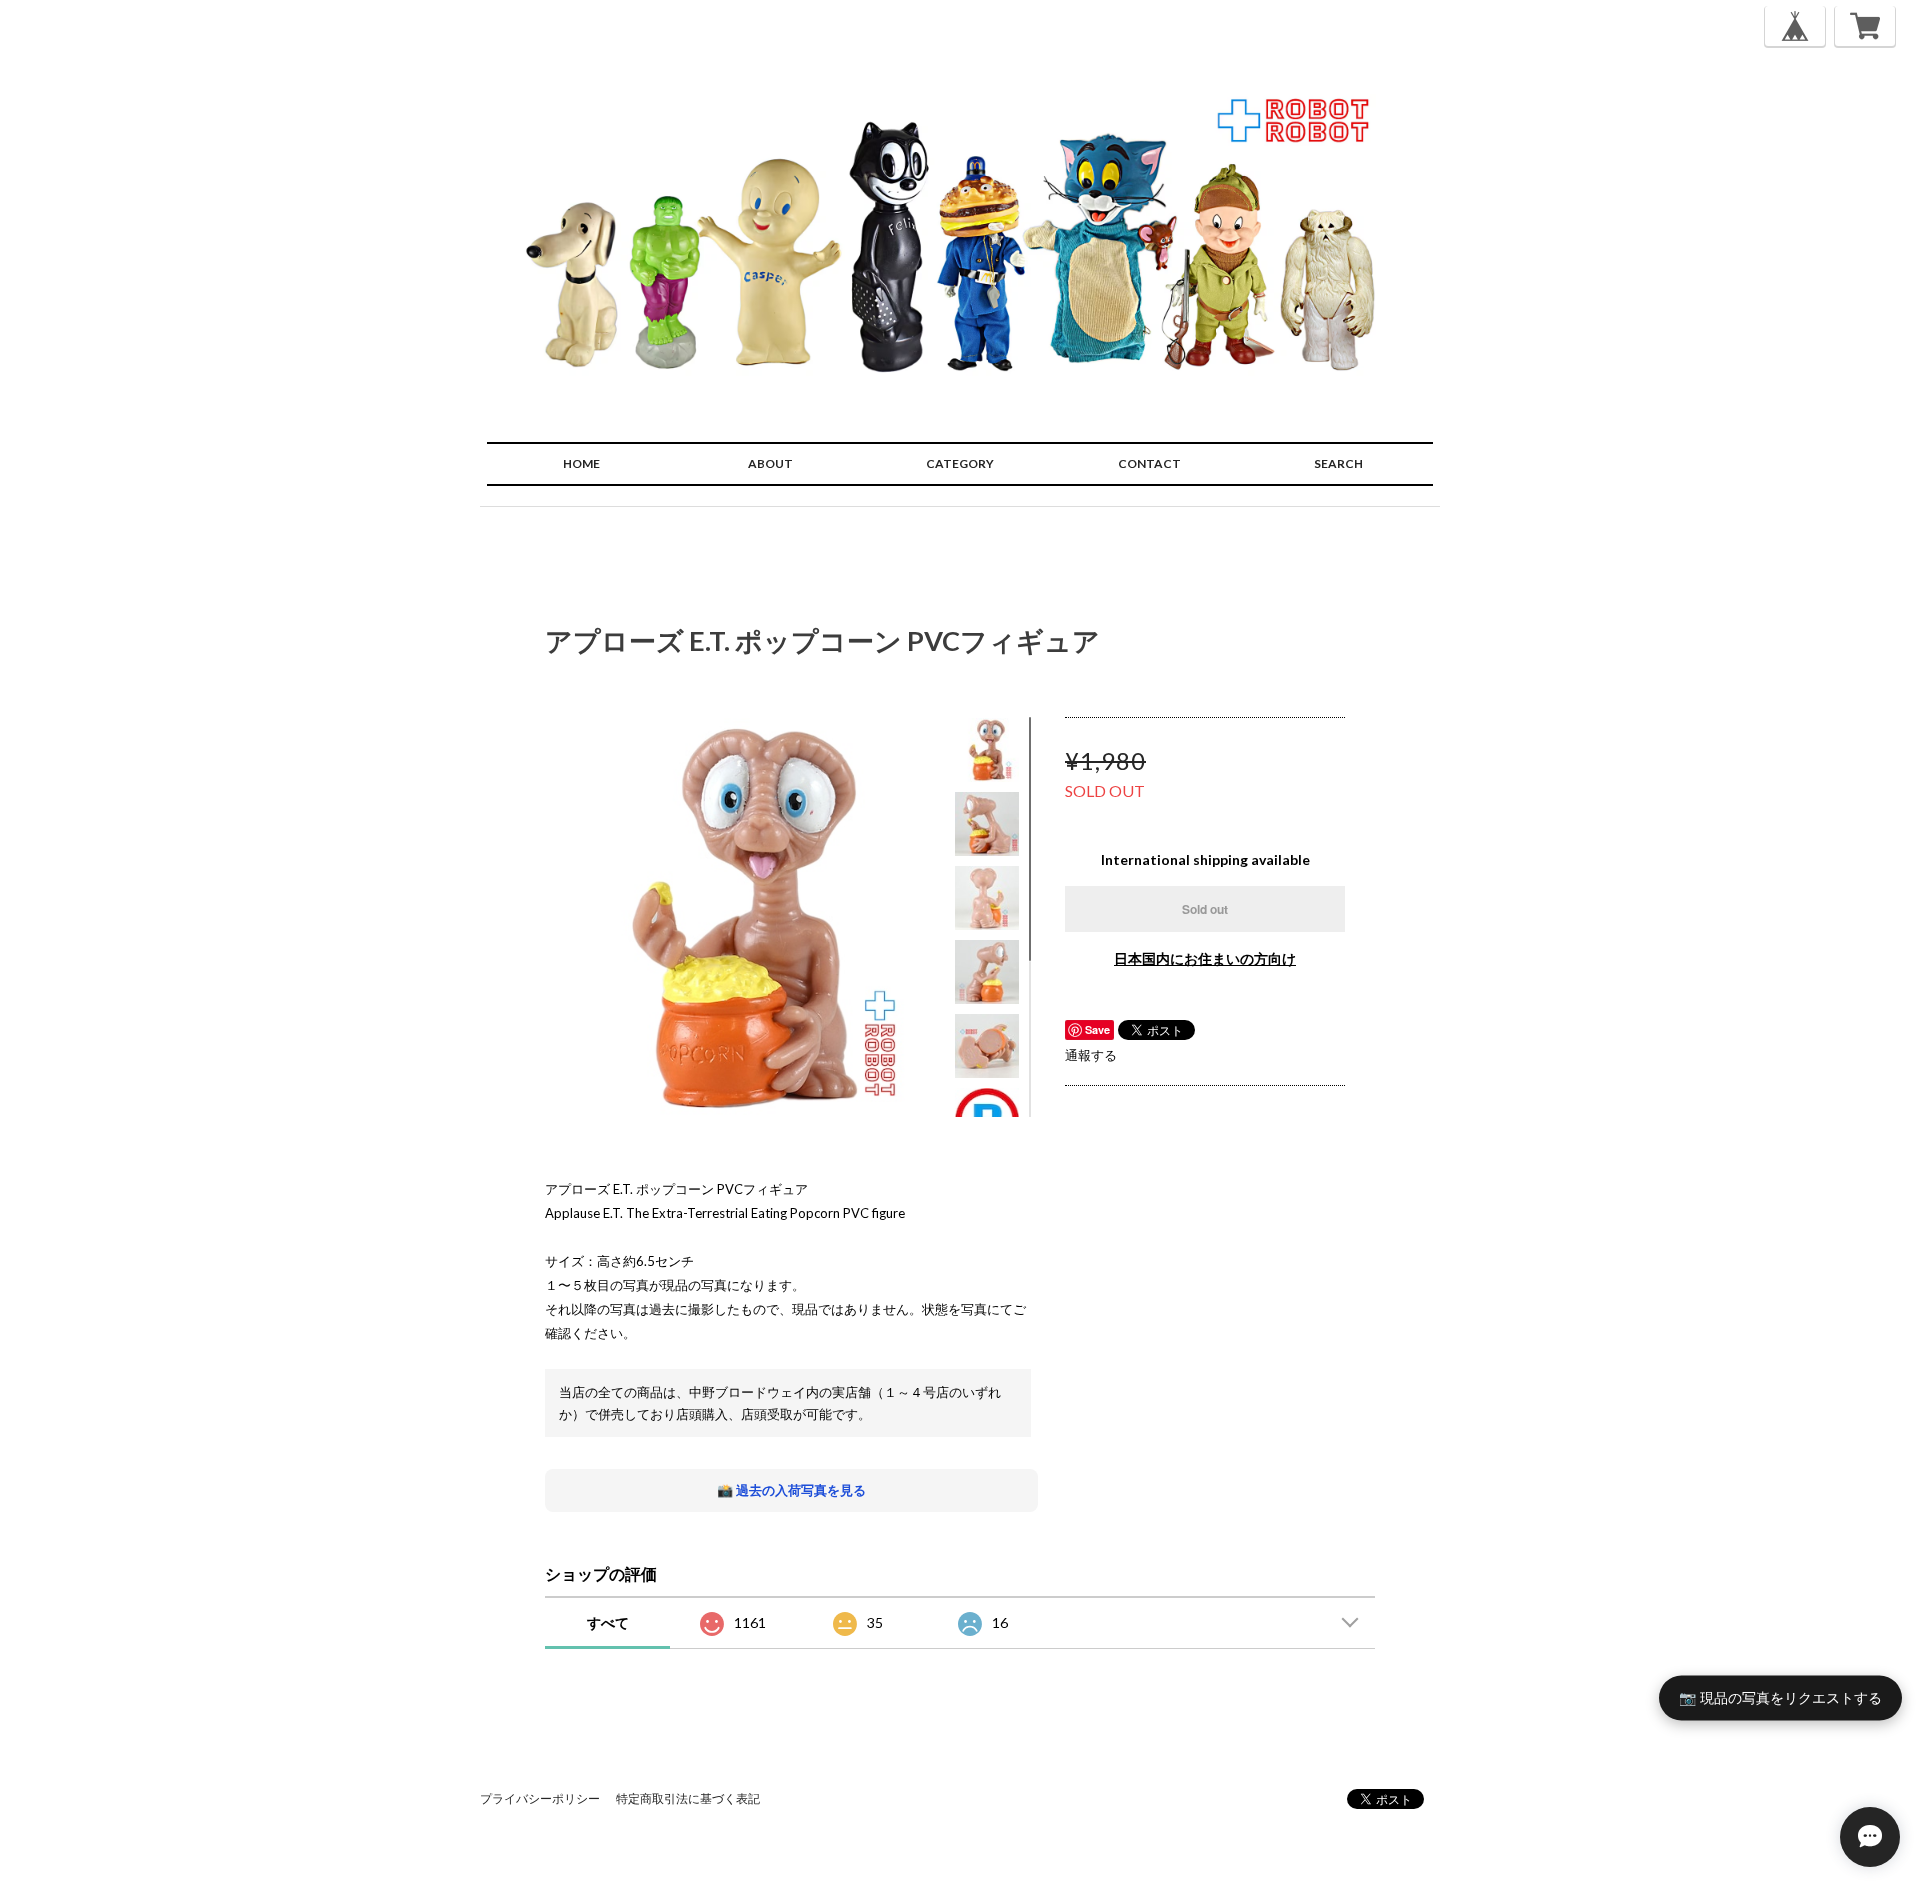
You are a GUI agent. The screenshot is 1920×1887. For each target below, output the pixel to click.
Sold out (1205, 909)
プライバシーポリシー (540, 1798)
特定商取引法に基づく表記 (688, 1798)
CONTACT (1149, 463)
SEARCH (1338, 463)
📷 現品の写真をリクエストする (1780, 1697)
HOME (581, 463)
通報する (1091, 1055)
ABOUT (770, 463)
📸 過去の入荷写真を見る (791, 1490)
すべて (608, 1622)
